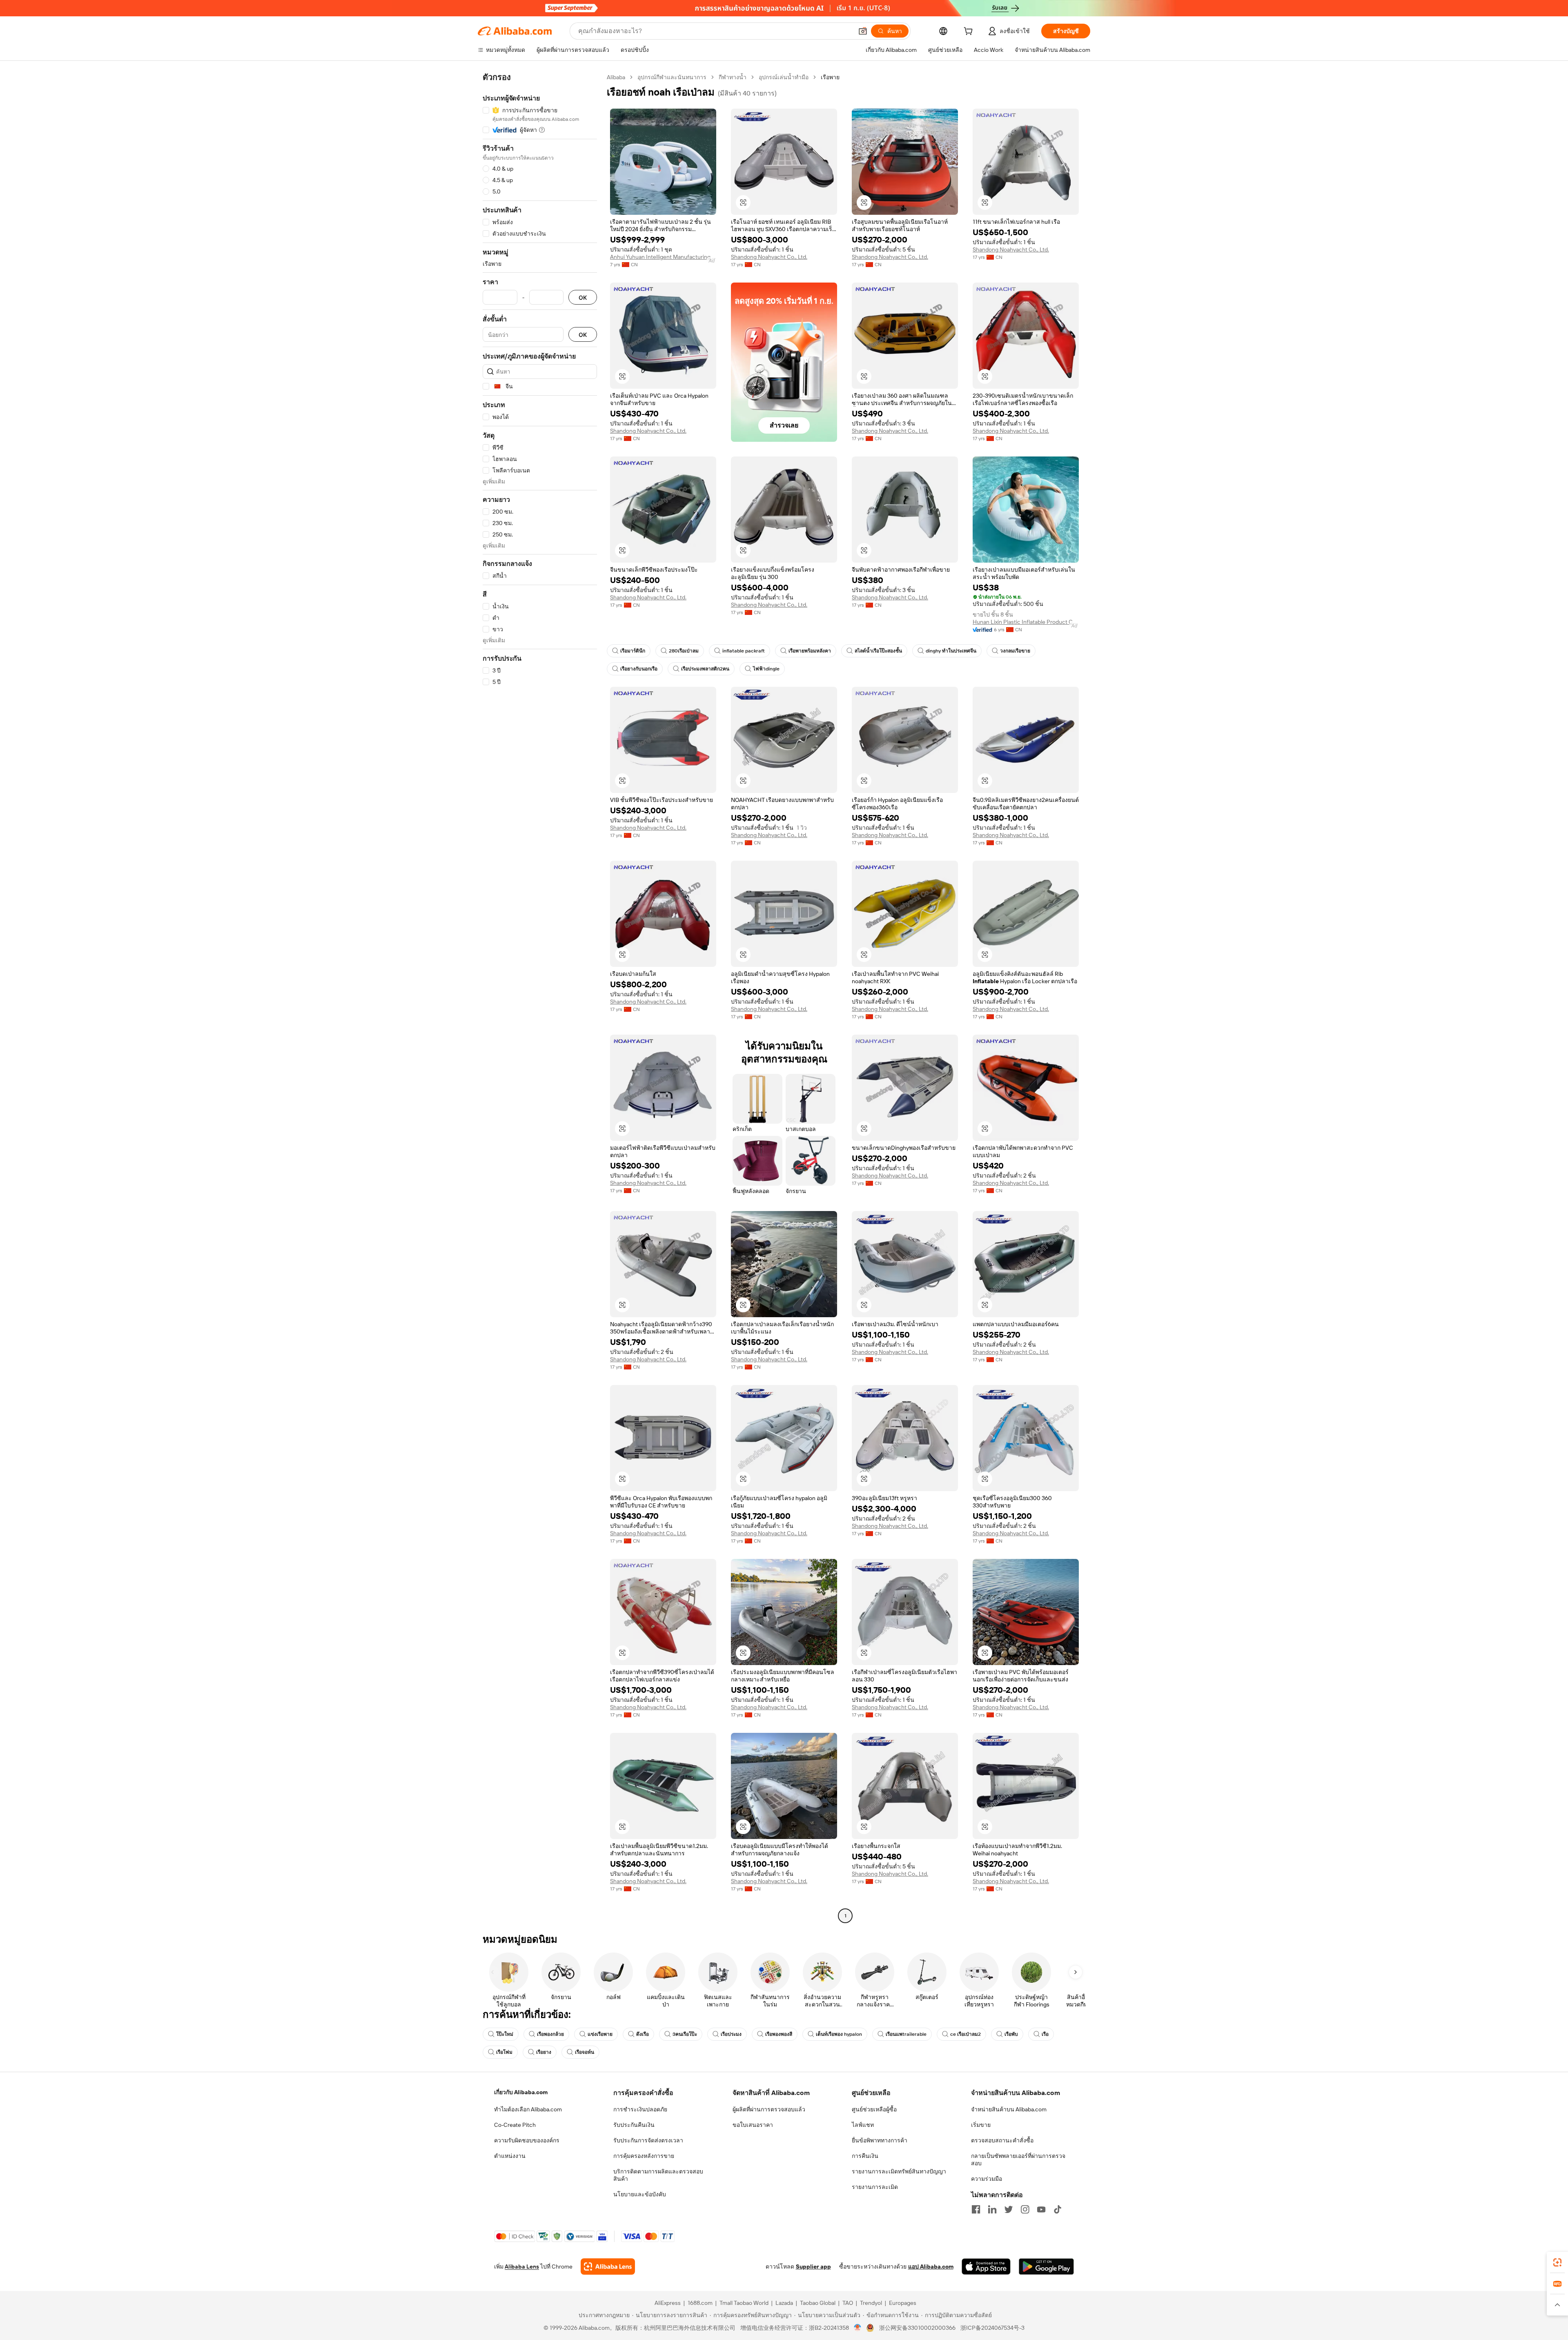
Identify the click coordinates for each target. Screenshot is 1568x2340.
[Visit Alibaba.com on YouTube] (1041, 2209)
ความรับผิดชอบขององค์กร (527, 2140)
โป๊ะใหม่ (505, 2034)
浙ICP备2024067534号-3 (992, 2328)
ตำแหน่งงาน (510, 2156)
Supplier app (813, 2267)
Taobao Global (818, 2303)
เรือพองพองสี (779, 2034)
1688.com (700, 2303)
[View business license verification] (858, 2328)
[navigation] (540, 997)
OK (583, 297)
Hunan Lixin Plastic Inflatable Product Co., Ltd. (1026, 622)
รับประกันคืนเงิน (634, 2125)
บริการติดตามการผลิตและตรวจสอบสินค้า (658, 2175)
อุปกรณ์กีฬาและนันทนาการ (672, 77)
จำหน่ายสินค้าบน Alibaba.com (1009, 2109)
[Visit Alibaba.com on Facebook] (976, 2209)
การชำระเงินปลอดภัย (640, 2109)
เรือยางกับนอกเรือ (639, 669)
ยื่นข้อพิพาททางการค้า (880, 2140)
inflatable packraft (744, 651)
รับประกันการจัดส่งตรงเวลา (648, 2140)
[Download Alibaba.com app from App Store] (986, 2267)
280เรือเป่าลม (684, 651)
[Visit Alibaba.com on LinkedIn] (992, 2209)
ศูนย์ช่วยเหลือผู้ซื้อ (874, 2109)
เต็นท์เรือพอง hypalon (839, 2034)
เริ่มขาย (981, 2125)
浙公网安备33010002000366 (917, 2328)
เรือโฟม (504, 2052)
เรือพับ (1011, 2034)
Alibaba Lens (522, 2267)
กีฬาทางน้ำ (733, 77)
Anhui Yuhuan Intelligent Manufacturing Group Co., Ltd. (663, 257)
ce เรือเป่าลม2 (966, 2034)
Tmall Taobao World (744, 2303)
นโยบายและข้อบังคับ (640, 2194)
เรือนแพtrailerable (906, 2034)
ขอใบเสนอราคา (753, 2125)
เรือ (1045, 2034)
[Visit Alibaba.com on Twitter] (1009, 2209)
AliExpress (668, 2303)
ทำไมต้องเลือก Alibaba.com (528, 2109)
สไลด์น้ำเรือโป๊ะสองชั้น (878, 651)
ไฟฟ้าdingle (766, 669)
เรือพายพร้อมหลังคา (810, 651)
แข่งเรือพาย (600, 2034)
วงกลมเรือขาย (1015, 651)
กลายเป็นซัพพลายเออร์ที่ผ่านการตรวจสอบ (1018, 2160)
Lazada (784, 2303)
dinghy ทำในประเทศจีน (951, 651)
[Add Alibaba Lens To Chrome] (608, 2267)
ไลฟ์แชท (863, 2125)
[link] (1557, 2262)
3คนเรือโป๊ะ (685, 2034)
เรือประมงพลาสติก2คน (705, 669)
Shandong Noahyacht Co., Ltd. (769, 257)
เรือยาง (544, 2052)
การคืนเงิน (865, 2156)
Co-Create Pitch (515, 2125)
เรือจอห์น (585, 2052)
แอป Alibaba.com (931, 2267)
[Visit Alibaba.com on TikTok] (1058, 2209)
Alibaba (616, 77)
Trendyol (871, 2303)
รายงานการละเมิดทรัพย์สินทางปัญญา (899, 2171)
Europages (903, 2303)
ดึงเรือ (643, 2034)
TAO (848, 2303)
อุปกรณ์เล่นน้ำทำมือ (784, 77)
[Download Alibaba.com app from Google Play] (1046, 2267)
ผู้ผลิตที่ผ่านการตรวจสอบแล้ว (769, 2109)
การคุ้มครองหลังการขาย (644, 2156)
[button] (863, 31)
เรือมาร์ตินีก (633, 651)
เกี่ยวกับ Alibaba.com (521, 2092)
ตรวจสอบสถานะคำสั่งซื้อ (1002, 2140)
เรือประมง (731, 2034)
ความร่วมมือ (987, 2179)
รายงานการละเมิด (875, 2187)
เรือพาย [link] (830, 77)
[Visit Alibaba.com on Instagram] (1025, 2209)
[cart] (970, 32)
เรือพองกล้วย (550, 2034)
